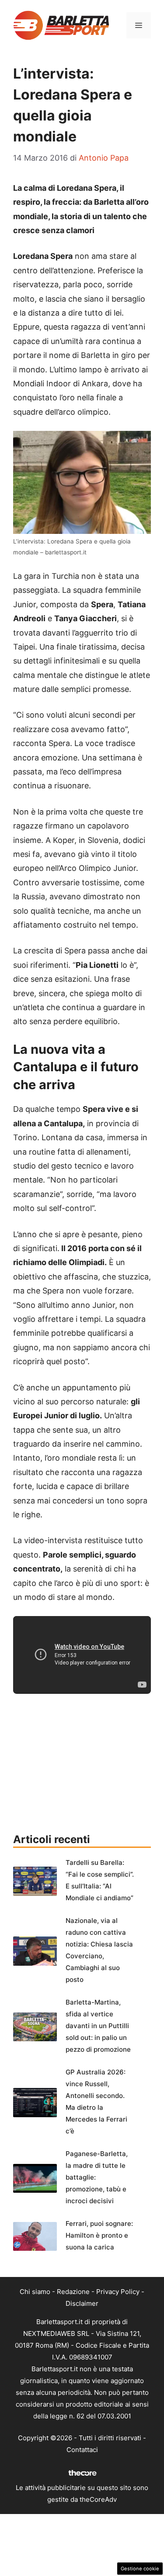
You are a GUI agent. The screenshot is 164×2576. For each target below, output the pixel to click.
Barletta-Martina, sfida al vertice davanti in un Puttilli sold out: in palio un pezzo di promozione (98, 2026)
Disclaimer (82, 2303)
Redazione (73, 2292)
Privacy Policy (118, 2292)
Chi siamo (35, 2292)
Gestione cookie (140, 2569)
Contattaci (82, 2450)
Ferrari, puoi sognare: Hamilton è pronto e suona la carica (99, 2235)
